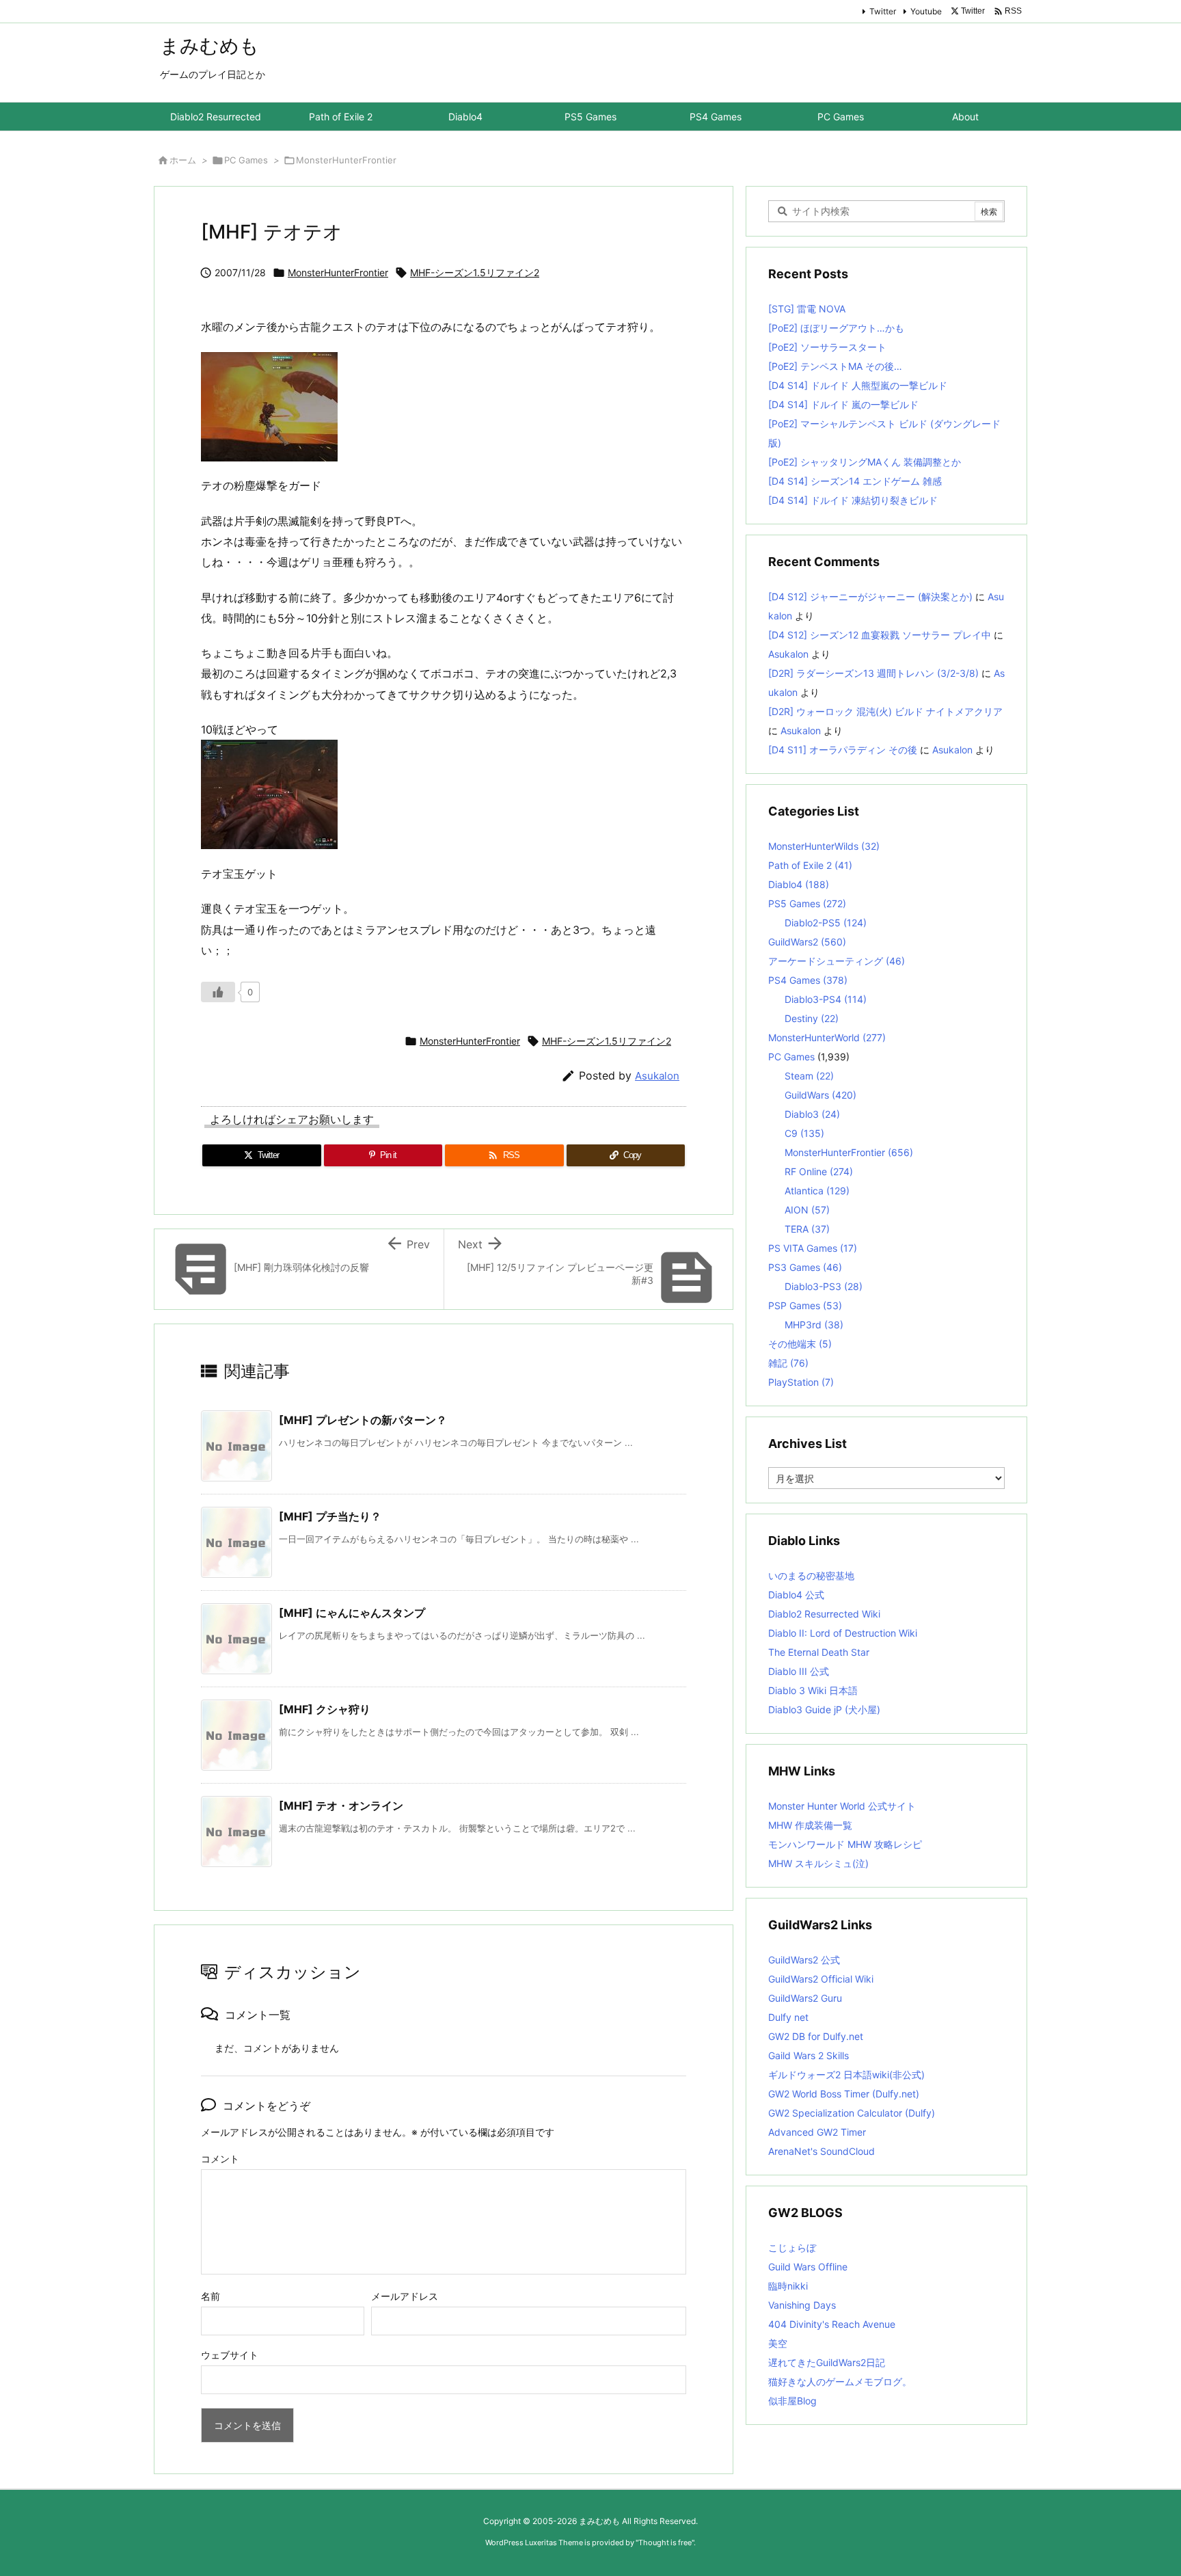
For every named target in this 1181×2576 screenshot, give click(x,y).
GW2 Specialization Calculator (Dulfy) (852, 2113)
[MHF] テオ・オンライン (341, 1806)
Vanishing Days (802, 2305)
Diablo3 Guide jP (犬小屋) (824, 1709)
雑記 (788, 1363)
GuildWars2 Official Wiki (821, 1979)
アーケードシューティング (837, 961)
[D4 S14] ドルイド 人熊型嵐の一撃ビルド (858, 385)
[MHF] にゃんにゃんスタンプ (352, 1613)
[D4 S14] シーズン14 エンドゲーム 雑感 (855, 481)
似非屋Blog (792, 2401)
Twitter (883, 11)
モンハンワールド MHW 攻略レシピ (845, 1844)
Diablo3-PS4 (826, 999)
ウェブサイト (230, 2355)
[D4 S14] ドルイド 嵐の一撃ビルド (843, 404)
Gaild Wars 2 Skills (809, 2055)
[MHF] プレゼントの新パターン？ (363, 1420)
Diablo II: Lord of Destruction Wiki (843, 1633)
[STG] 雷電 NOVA (807, 309)
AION (807, 1210)
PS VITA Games (813, 1248)
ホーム (183, 160)
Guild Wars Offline (808, 2267)
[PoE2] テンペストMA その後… (835, 366)
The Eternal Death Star (819, 1652)
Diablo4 (799, 884)
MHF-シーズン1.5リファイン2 (475, 272)
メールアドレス (405, 2296)
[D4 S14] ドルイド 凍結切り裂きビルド (853, 500)
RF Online (819, 1171)
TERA (807, 1229)
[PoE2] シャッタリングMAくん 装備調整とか (865, 462)
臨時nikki (788, 2286)
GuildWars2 (807, 942)
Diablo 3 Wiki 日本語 (813, 1690)
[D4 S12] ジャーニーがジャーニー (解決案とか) (870, 596)
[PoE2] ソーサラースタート (827, 347)
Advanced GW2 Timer (817, 2132)
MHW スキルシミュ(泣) (818, 1863)
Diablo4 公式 (796, 1595)
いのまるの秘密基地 (811, 1575)
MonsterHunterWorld (827, 1037)
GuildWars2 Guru (805, 1998)
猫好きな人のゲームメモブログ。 (840, 2382)
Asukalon (657, 1076)
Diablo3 (812, 1114)
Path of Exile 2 (810, 865)
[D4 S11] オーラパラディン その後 (843, 750)
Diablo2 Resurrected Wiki (824, 1614)
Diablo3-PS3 (824, 1286)
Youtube (926, 11)
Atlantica (817, 1191)
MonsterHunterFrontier (346, 160)
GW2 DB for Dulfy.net (816, 2036)
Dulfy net (788, 2017)
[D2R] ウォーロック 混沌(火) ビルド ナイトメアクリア (885, 711)
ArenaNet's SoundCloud (822, 2151)
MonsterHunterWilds (824, 846)
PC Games (246, 160)
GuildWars (820, 1095)
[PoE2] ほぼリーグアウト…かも (836, 328)
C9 (804, 1133)
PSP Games (805, 1305)
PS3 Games (805, 1267)
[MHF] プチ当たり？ (330, 1516)
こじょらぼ (792, 2248)
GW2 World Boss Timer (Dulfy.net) (844, 2094)
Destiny (812, 1018)
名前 (211, 2296)
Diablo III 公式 (799, 1671)
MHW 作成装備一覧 (810, 1825)
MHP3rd (814, 1325)
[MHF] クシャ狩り (325, 1709)
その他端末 (800, 1344)
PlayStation (801, 1382)
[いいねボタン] (218, 992)
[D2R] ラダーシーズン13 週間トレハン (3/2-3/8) (873, 673)
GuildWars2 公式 (804, 1960)
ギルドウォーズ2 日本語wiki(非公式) (846, 2075)
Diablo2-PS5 (826, 923)
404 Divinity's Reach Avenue (832, 2324)
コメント (220, 2159)
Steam (809, 1076)
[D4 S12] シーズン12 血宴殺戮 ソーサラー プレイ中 (880, 635)
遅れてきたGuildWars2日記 (827, 2362)
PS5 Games (807, 903)
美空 (778, 2343)
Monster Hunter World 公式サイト (842, 1806)
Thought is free (665, 2543)
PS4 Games (808, 980)
